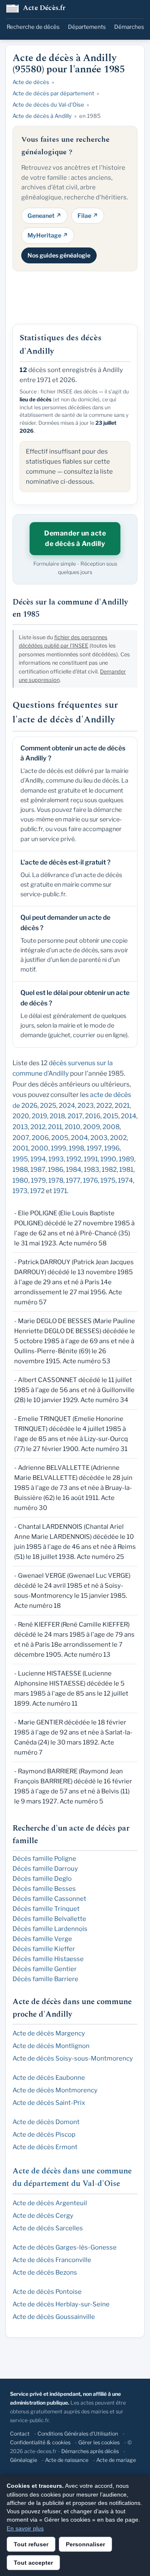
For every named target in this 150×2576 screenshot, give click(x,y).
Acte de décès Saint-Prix (49, 2103)
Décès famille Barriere (45, 1979)
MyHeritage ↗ (48, 235)
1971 (60, 1191)
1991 (91, 1159)
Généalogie (24, 2460)
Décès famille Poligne (44, 1859)
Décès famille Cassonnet (49, 1899)
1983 (91, 1169)
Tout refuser (31, 2544)
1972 (37, 1191)
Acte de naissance (67, 2460)
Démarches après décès (90, 2451)
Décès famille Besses (44, 1889)
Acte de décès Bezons (45, 2272)
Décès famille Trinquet (46, 1909)
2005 (60, 1138)
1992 (74, 1159)
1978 (56, 1180)
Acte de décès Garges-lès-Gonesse (65, 2247)
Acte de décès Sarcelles (48, 2228)
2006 (40, 1138)
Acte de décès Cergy (43, 2216)
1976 (90, 1180)
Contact (20, 2434)
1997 (94, 1148)
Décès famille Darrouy (45, 1869)
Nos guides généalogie (59, 255)
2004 (79, 1138)
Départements (87, 27)
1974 (125, 1180)
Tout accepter (33, 2563)
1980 (20, 1180)
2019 (39, 1116)
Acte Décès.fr (44, 9)
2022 (104, 1106)
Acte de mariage (116, 2460)
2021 (122, 1106)
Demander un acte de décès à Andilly (75, 539)
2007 (21, 1138)
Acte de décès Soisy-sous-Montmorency (73, 2058)
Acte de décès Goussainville (54, 2317)
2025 (48, 1106)
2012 (38, 1127)
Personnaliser (85, 2544)
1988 (20, 1169)
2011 (55, 1127)
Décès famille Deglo (42, 1879)
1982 (109, 1169)
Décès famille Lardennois (50, 1929)
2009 (91, 1127)
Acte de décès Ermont (45, 2147)
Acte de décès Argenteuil (50, 2203)
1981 (126, 1169)
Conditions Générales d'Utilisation (78, 2434)
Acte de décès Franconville (52, 2260)
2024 (67, 1106)
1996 (112, 1148)
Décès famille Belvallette (49, 1919)
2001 (20, 1148)
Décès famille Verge (42, 1939)
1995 (20, 1159)
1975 (108, 1180)
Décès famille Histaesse (48, 1959)
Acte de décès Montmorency (55, 2090)
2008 (111, 1127)
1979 (38, 1180)
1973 (20, 1191)
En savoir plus (25, 2528)
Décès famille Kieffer (44, 1949)
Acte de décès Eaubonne (49, 2078)
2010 (72, 1127)
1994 (38, 1159)
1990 (108, 1159)
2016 (93, 1116)
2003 (99, 1138)
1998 (76, 1148)
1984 (74, 1169)
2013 (20, 1127)
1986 (56, 1169)
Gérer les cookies (99, 2442)
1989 (126, 1159)
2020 (21, 1116)
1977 (73, 1180)
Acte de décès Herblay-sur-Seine (61, 2304)
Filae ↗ (88, 216)
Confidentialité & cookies (40, 2442)
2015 (111, 1116)
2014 (129, 1116)
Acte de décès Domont (46, 2122)
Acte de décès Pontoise (47, 2292)
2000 (40, 1148)
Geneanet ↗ (44, 216)
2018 (57, 1116)
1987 (38, 1169)
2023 (86, 1106)
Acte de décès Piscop (44, 2135)
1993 (56, 1159)
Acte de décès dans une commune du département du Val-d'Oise (72, 2177)
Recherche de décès (33, 27)
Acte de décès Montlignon (51, 2046)
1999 (59, 1148)
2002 (118, 1138)
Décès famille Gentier (45, 1969)
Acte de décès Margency (49, 2033)
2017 (75, 1116)
